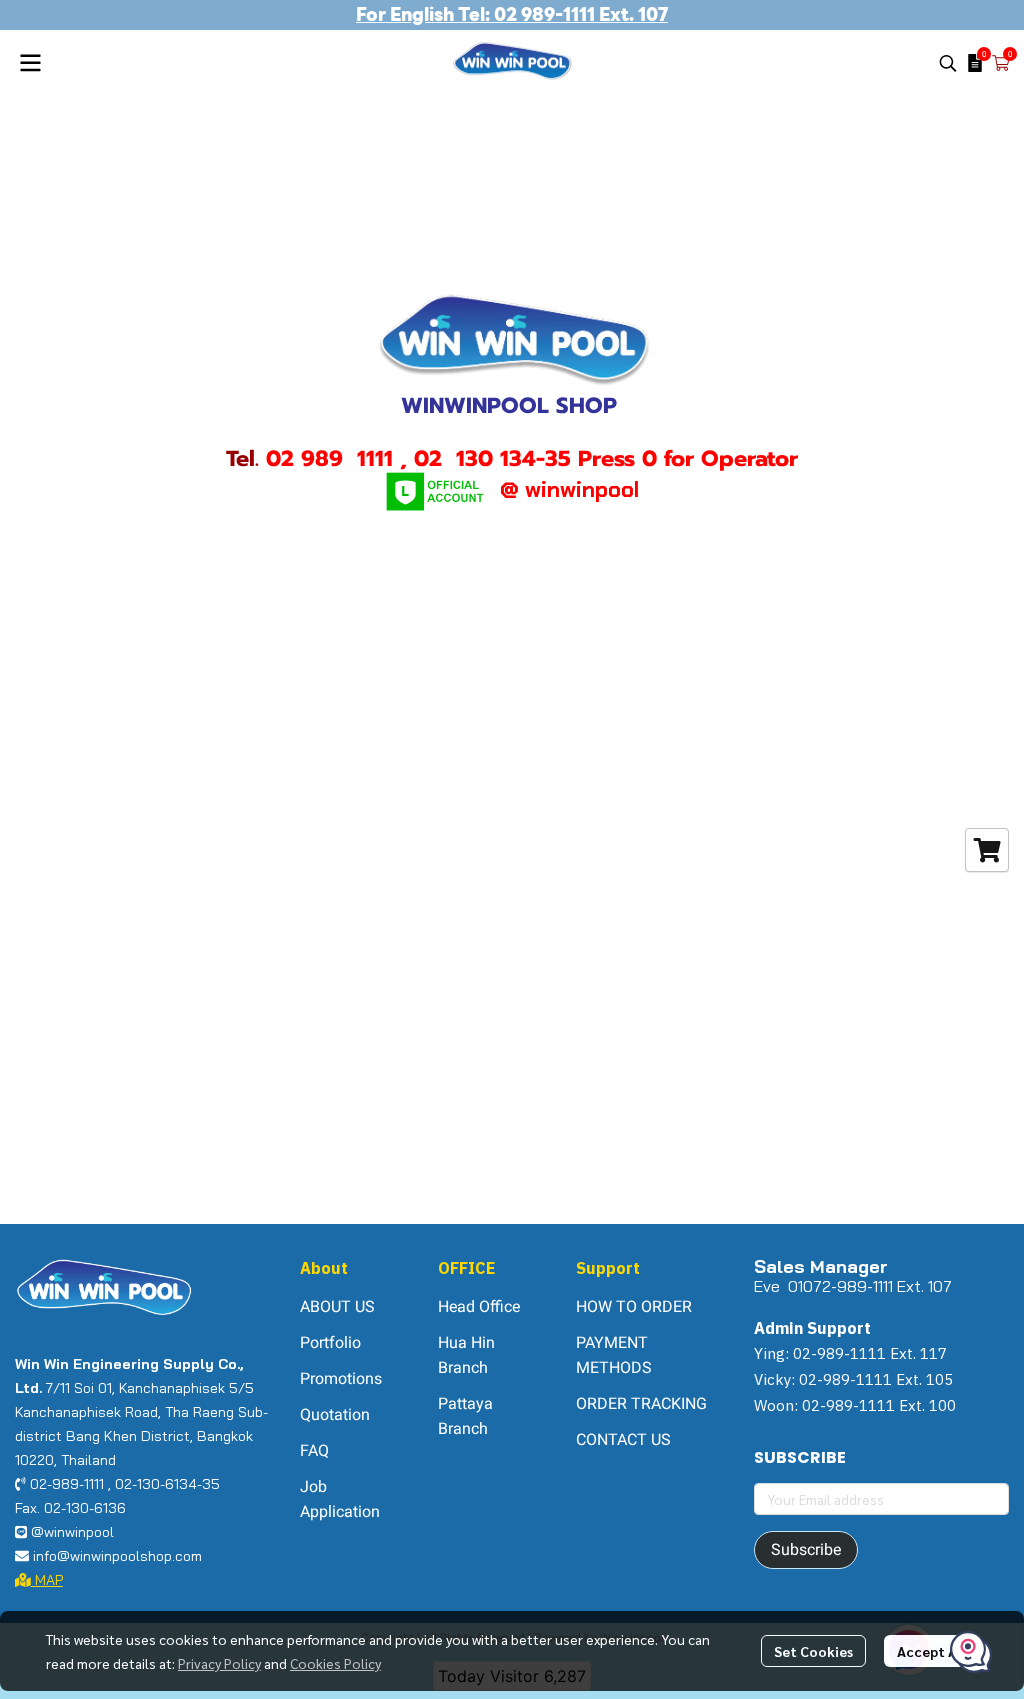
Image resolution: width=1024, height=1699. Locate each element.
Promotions (341, 1378)
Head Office (479, 1306)
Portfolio (330, 1342)
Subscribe (806, 1549)
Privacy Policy (219, 1663)
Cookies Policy (335, 1663)
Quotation (335, 1414)
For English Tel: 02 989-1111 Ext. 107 (512, 14)
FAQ (314, 1450)
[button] (948, 63)
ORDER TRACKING (641, 1403)
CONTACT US (623, 1439)
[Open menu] (30, 63)
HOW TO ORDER (634, 1306)
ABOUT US (337, 1306)
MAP (47, 1580)
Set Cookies (813, 1651)
